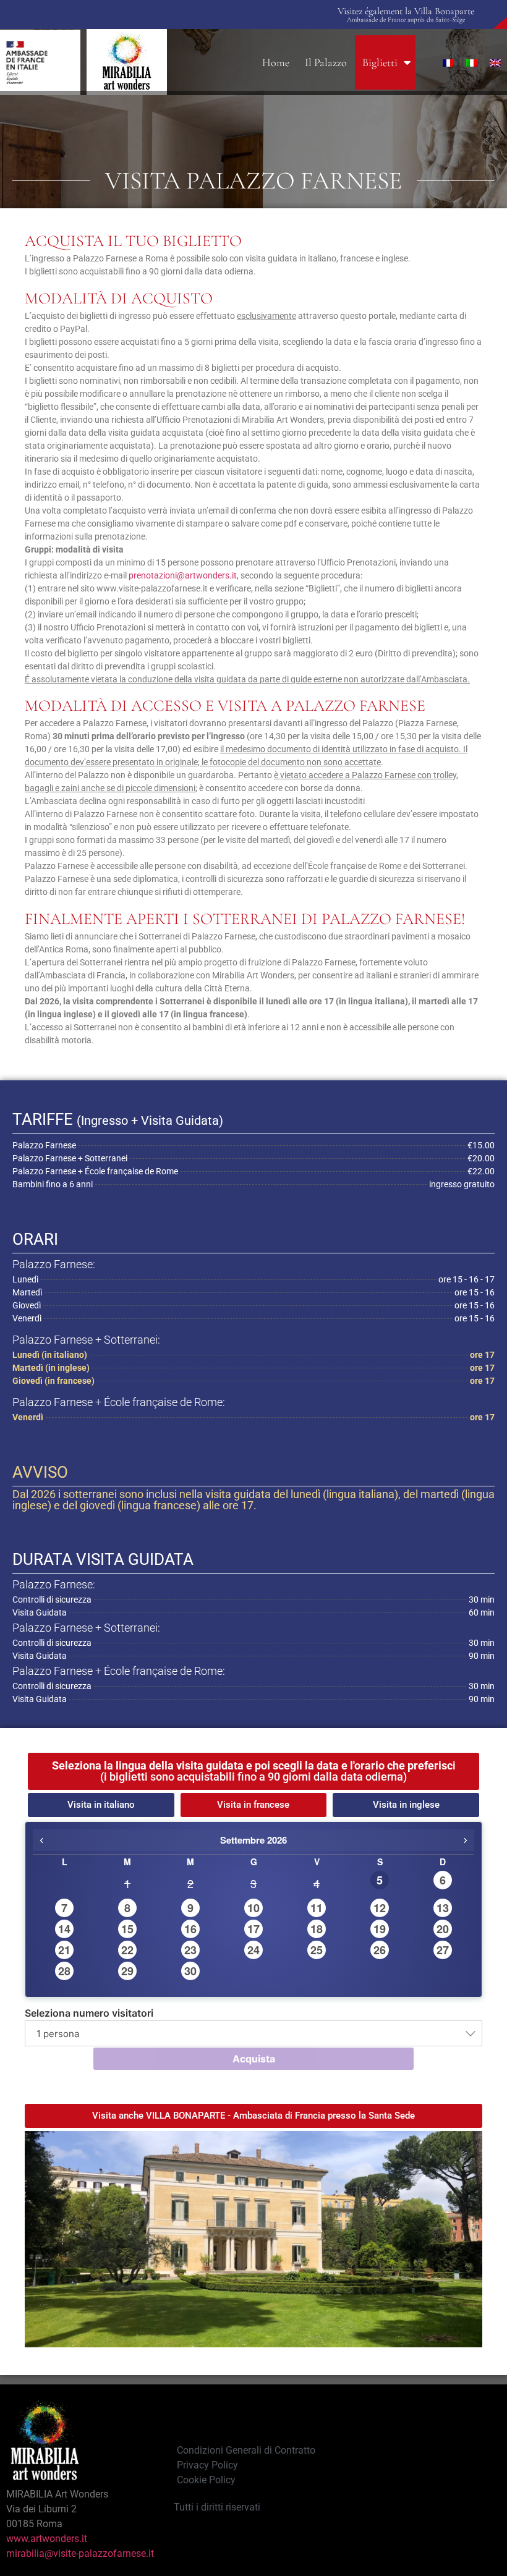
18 (317, 1929)
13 (443, 1908)
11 (317, 1908)
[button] (253, 1771)
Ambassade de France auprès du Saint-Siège (406, 19)
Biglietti (380, 62)
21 (64, 1950)
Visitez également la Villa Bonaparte (406, 11)
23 (190, 1950)
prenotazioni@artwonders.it (183, 575)
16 (190, 1929)
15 (127, 1929)
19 (380, 1929)
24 (253, 1950)
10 (253, 1908)
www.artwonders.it (47, 2539)
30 (190, 1971)
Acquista (254, 2059)
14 (64, 1929)
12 (380, 1908)
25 (317, 1950)
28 (64, 1971)
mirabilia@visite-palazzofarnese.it (80, 2553)
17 (253, 1929)
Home (276, 62)
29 (127, 1971)
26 (380, 1950)
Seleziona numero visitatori (89, 2013)
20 (443, 1929)
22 (127, 1950)
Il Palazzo (326, 62)
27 (443, 1950)
